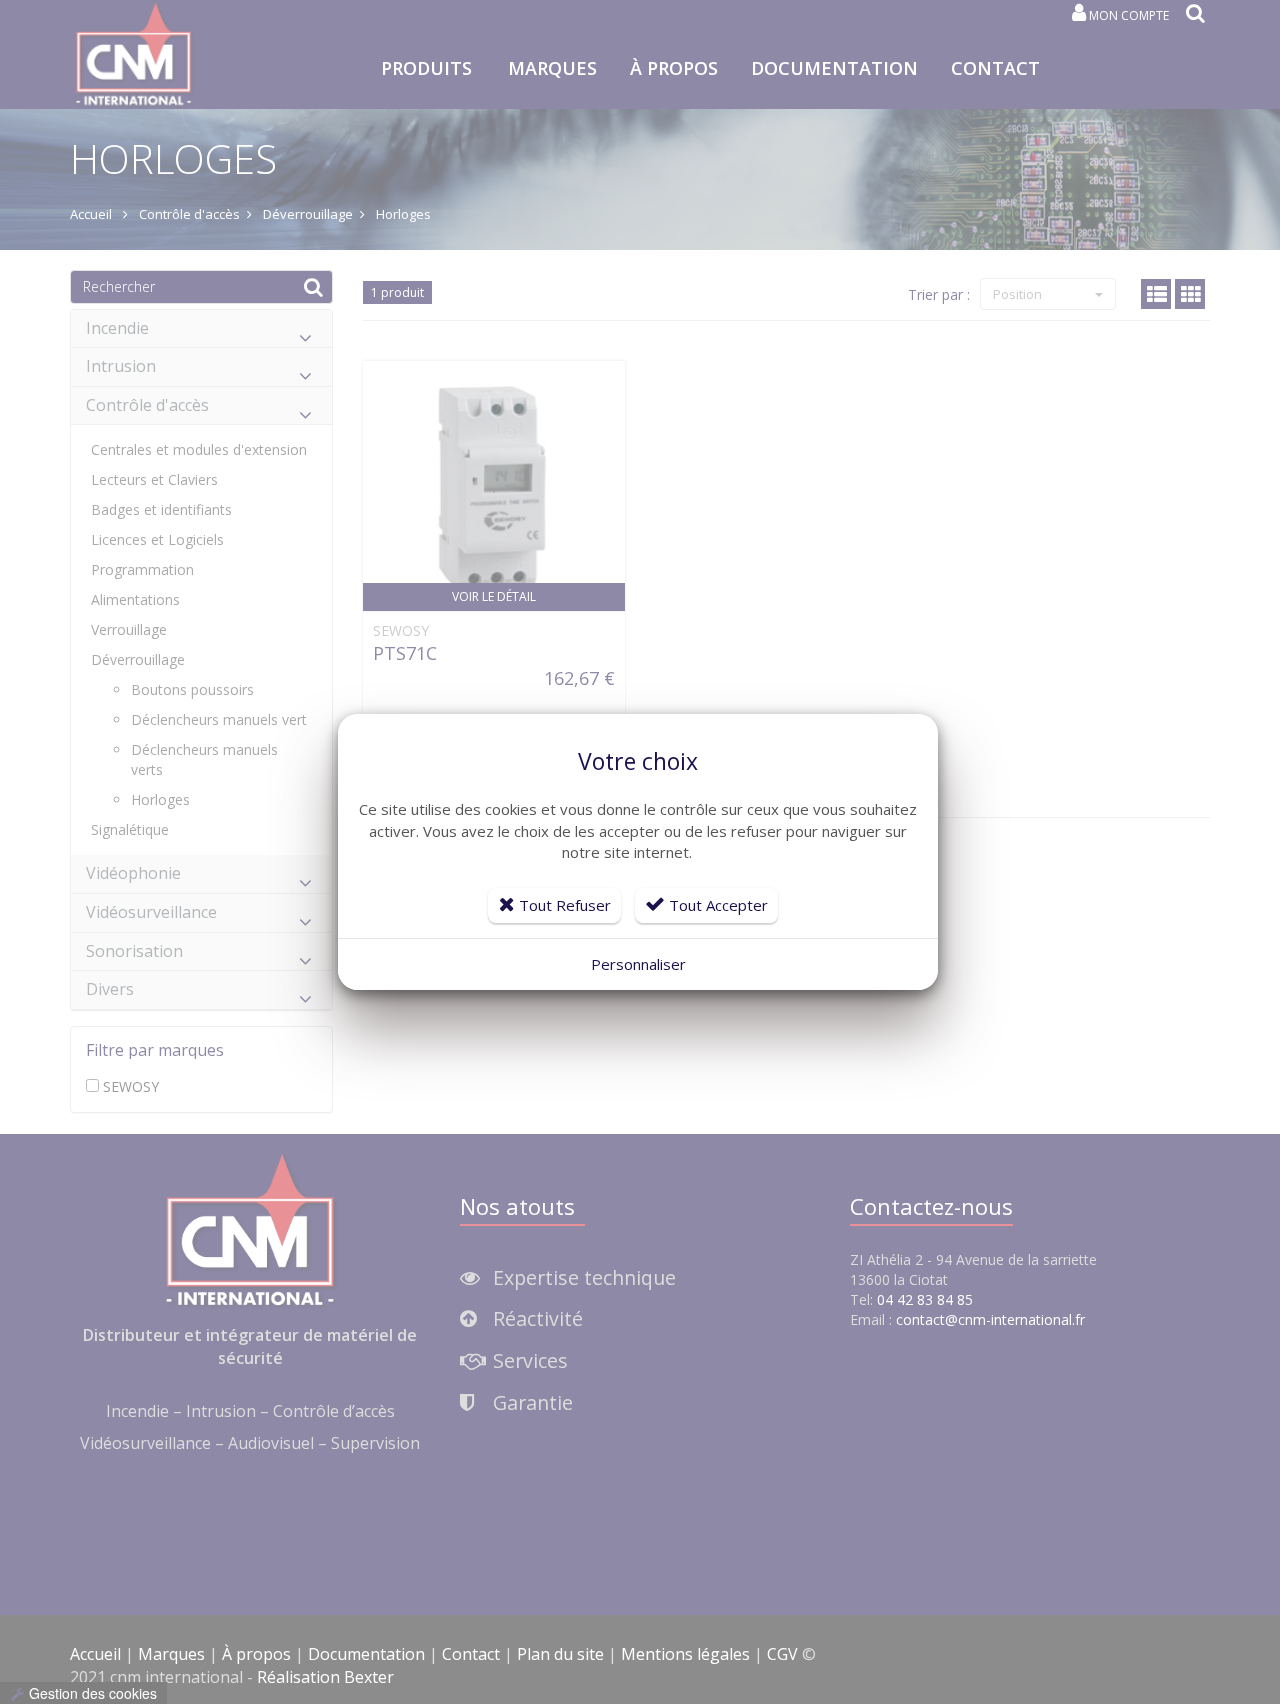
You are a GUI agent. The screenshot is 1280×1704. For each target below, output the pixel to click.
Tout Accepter (716, 905)
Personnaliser (638, 964)
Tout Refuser (563, 905)
